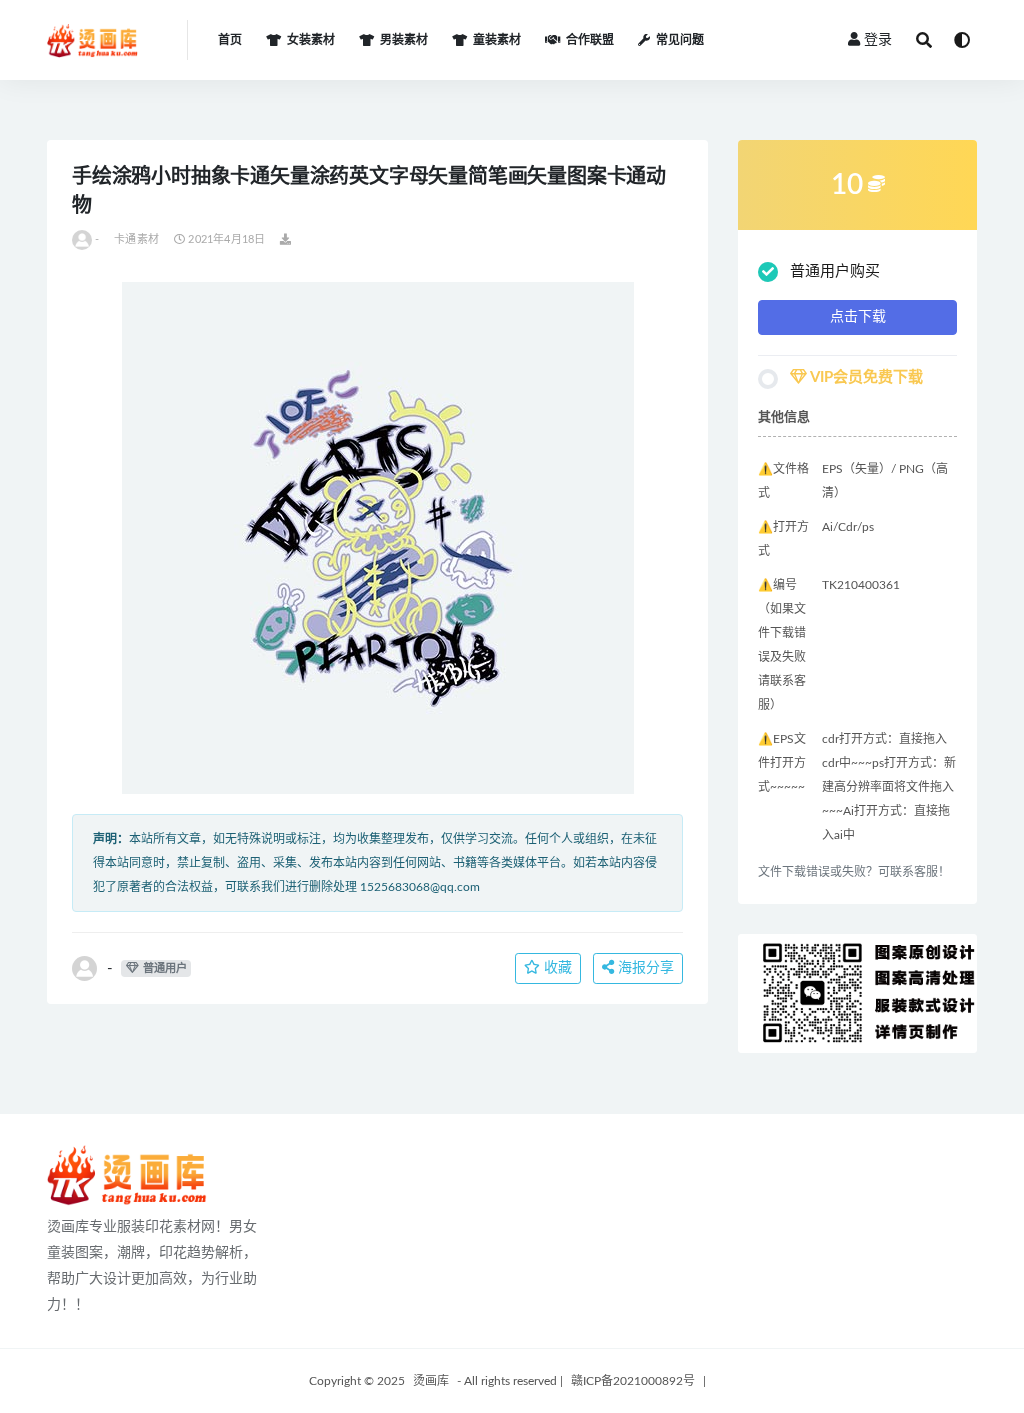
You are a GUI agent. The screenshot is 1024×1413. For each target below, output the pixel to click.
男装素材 (404, 40)
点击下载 (858, 317)
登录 (878, 40)
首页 (230, 40)
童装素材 (497, 40)
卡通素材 (136, 239)
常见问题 (680, 40)
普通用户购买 (835, 271)
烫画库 (431, 1381)
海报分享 (644, 968)
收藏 (556, 968)
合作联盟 (590, 40)
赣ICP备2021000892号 (633, 1381)
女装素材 (311, 40)
